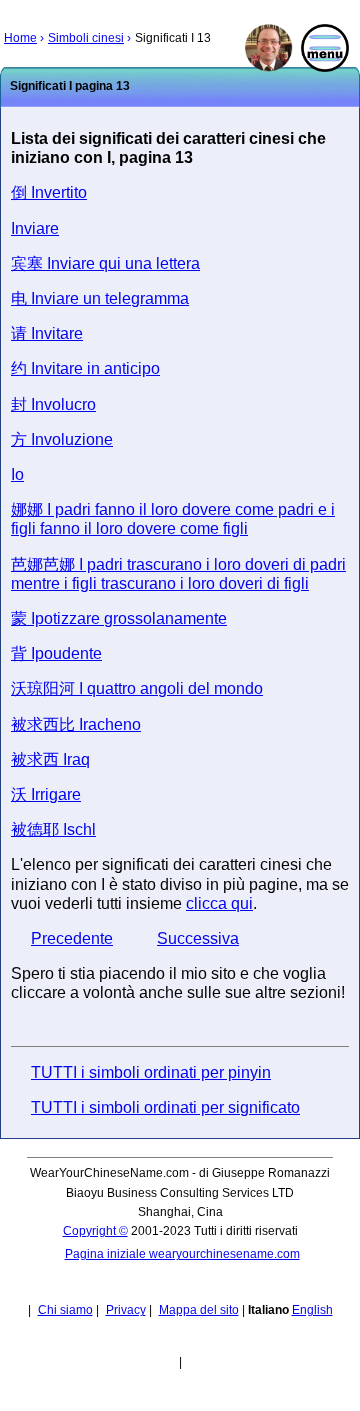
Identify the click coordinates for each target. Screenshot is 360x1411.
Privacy (126, 1310)
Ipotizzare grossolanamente (119, 618)
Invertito (49, 192)
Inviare (35, 228)
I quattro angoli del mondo (137, 688)
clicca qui (219, 903)
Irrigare (46, 794)
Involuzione (62, 439)
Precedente (72, 938)
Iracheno (76, 724)
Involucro (53, 404)
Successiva (198, 938)
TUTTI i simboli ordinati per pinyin (151, 1072)
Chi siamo (65, 1310)
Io (17, 474)
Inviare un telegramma (100, 298)
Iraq (50, 759)
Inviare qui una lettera (105, 263)
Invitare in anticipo (85, 368)
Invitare (47, 333)
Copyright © (95, 1231)
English (312, 1310)
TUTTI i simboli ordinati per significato (165, 1107)
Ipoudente (56, 653)
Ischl (53, 829)
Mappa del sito (199, 1310)
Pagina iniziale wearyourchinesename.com (182, 1254)
